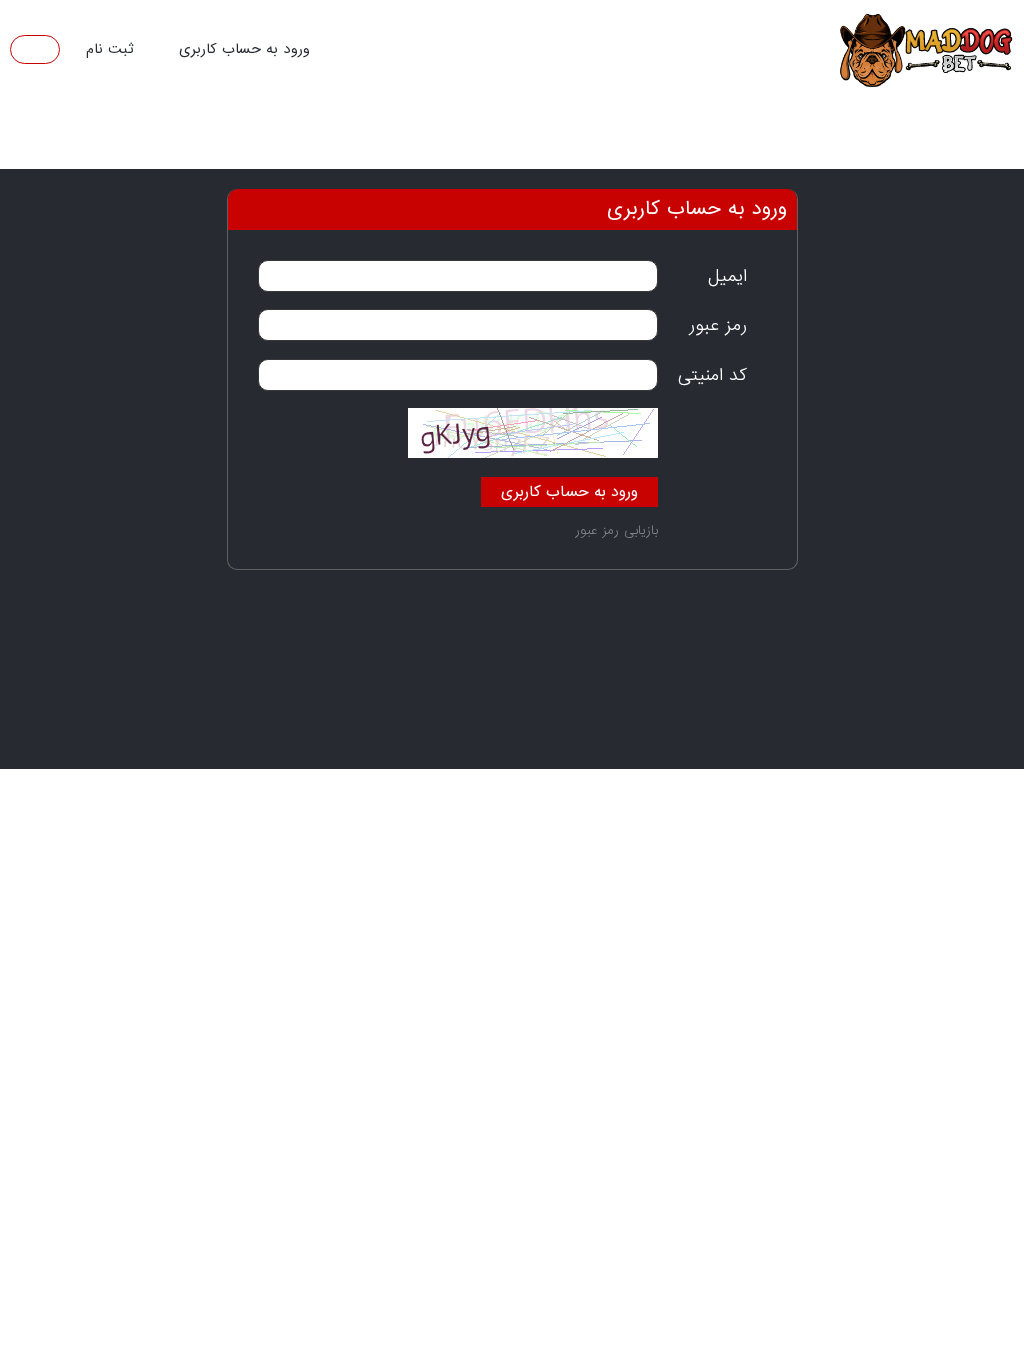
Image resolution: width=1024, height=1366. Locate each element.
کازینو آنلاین (345, 137)
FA (38, 49)
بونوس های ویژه (910, 854)
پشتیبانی (238, 137)
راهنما (151, 137)
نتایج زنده (577, 137)
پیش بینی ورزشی (838, 137)
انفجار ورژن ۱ (464, 137)
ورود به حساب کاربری (244, 49)
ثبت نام (109, 49)
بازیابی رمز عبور (616, 530)
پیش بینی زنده (696, 137)
